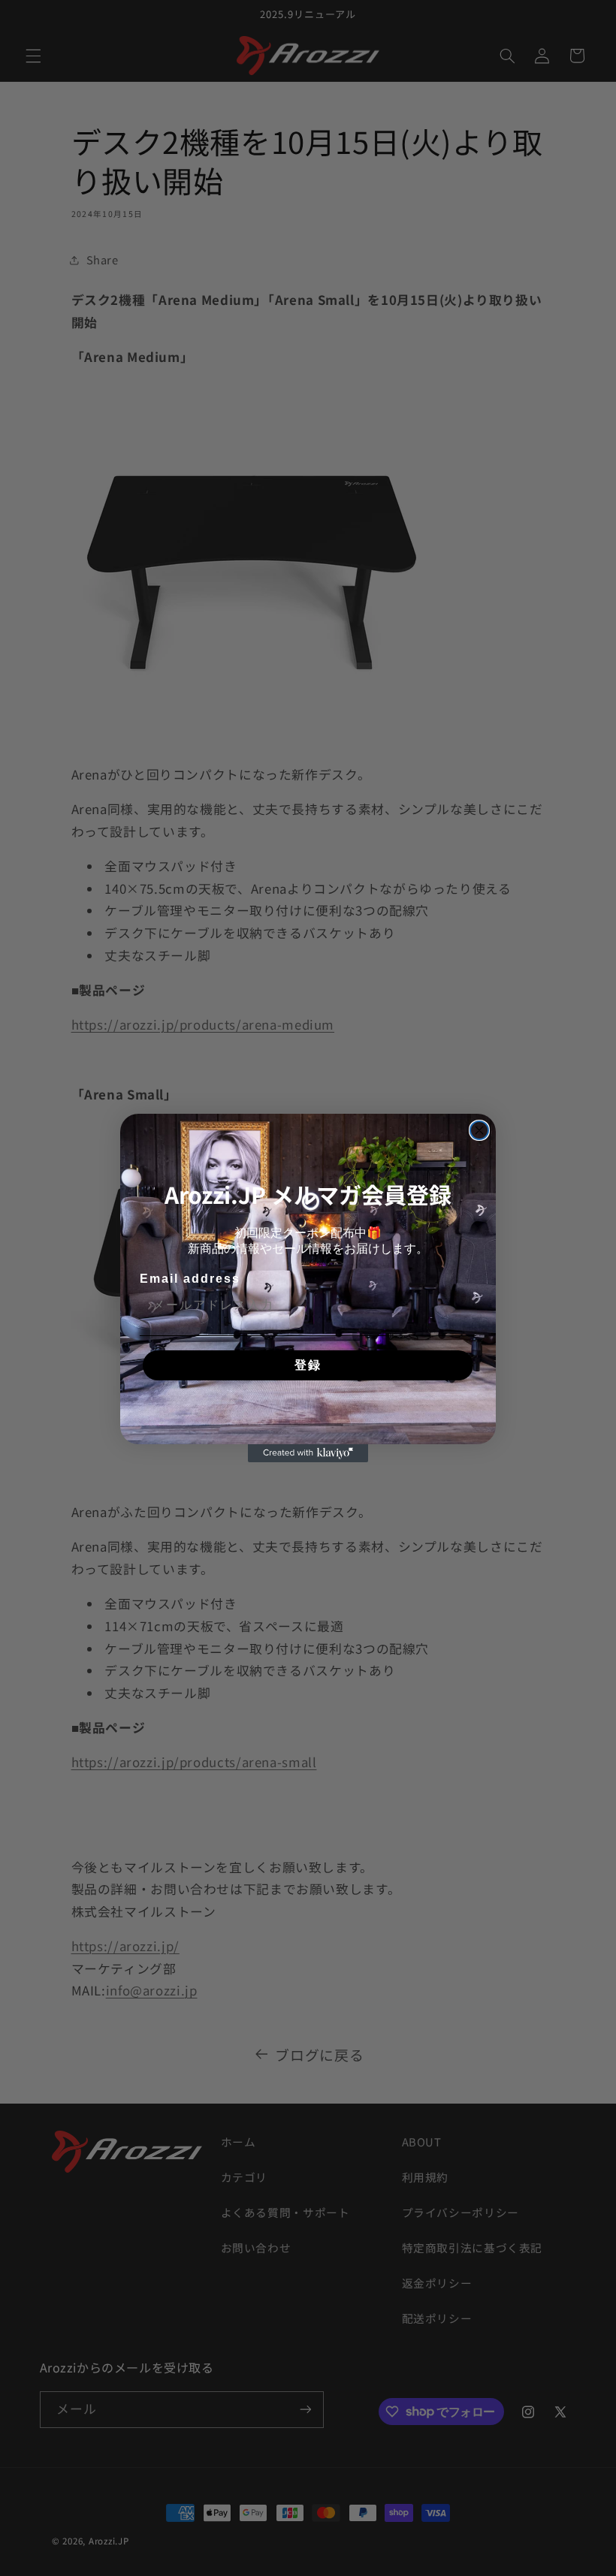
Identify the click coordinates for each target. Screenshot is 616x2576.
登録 (308, 1365)
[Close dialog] (479, 1130)
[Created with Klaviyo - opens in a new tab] (308, 1453)
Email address (190, 1279)
